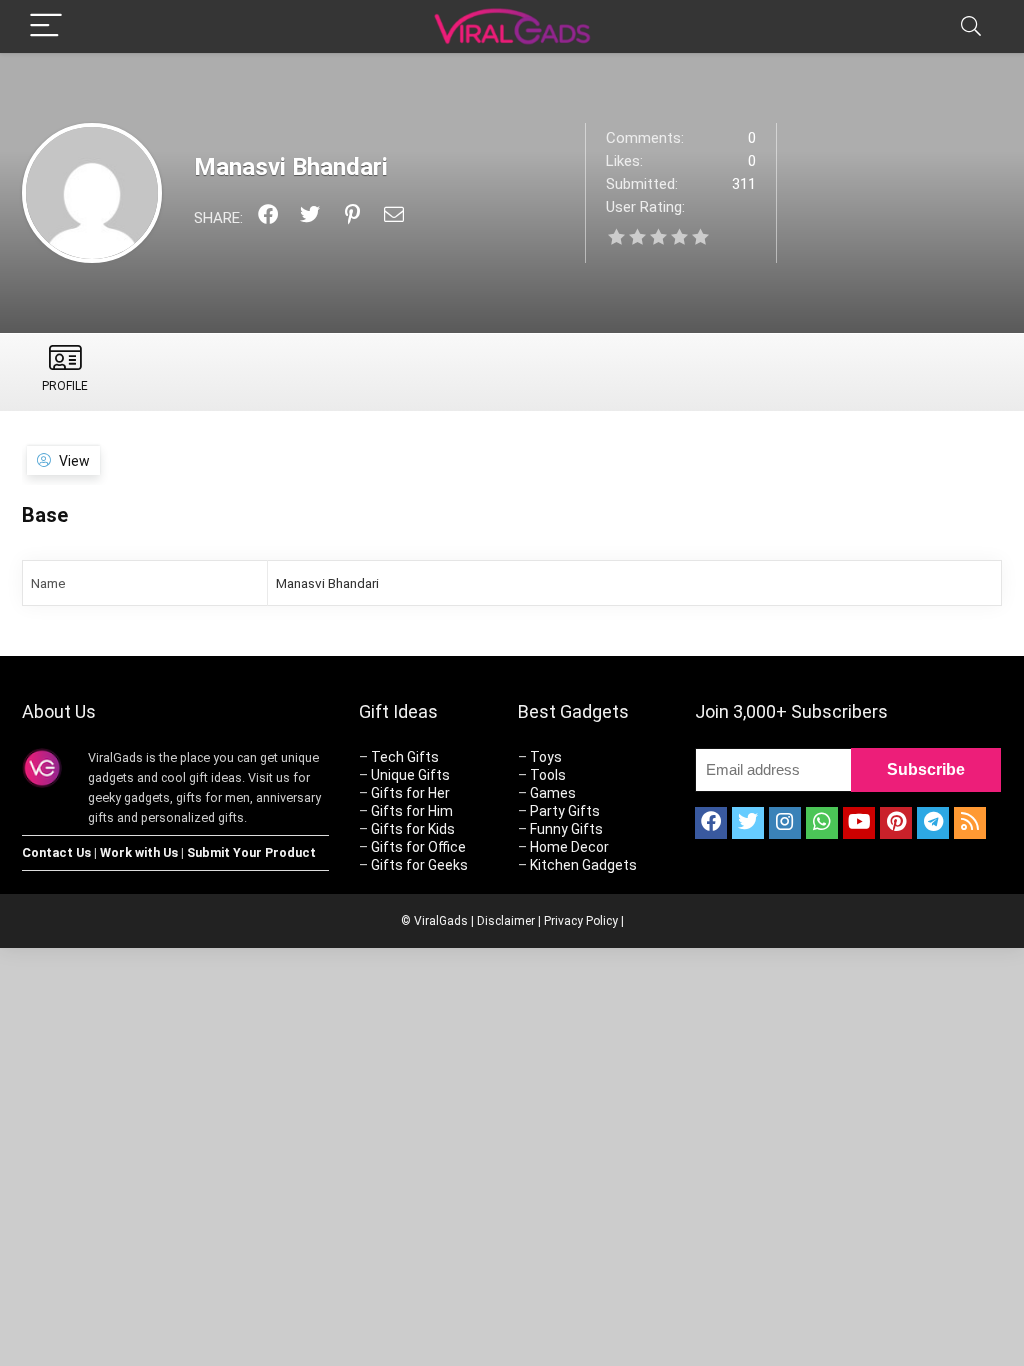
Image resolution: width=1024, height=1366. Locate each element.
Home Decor (569, 847)
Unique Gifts (410, 775)
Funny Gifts (566, 829)
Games (553, 793)
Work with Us (139, 852)
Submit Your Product (251, 852)
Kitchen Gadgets (583, 865)
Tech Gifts (405, 757)
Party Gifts (565, 811)
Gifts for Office (418, 847)
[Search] (971, 26)
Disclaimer (506, 921)
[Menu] (46, 26)
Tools (548, 775)
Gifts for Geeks (419, 865)
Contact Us (56, 852)
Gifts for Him (412, 811)
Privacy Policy (581, 921)
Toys (546, 757)
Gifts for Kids (413, 829)
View (74, 461)
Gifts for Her (410, 793)
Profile (65, 386)
